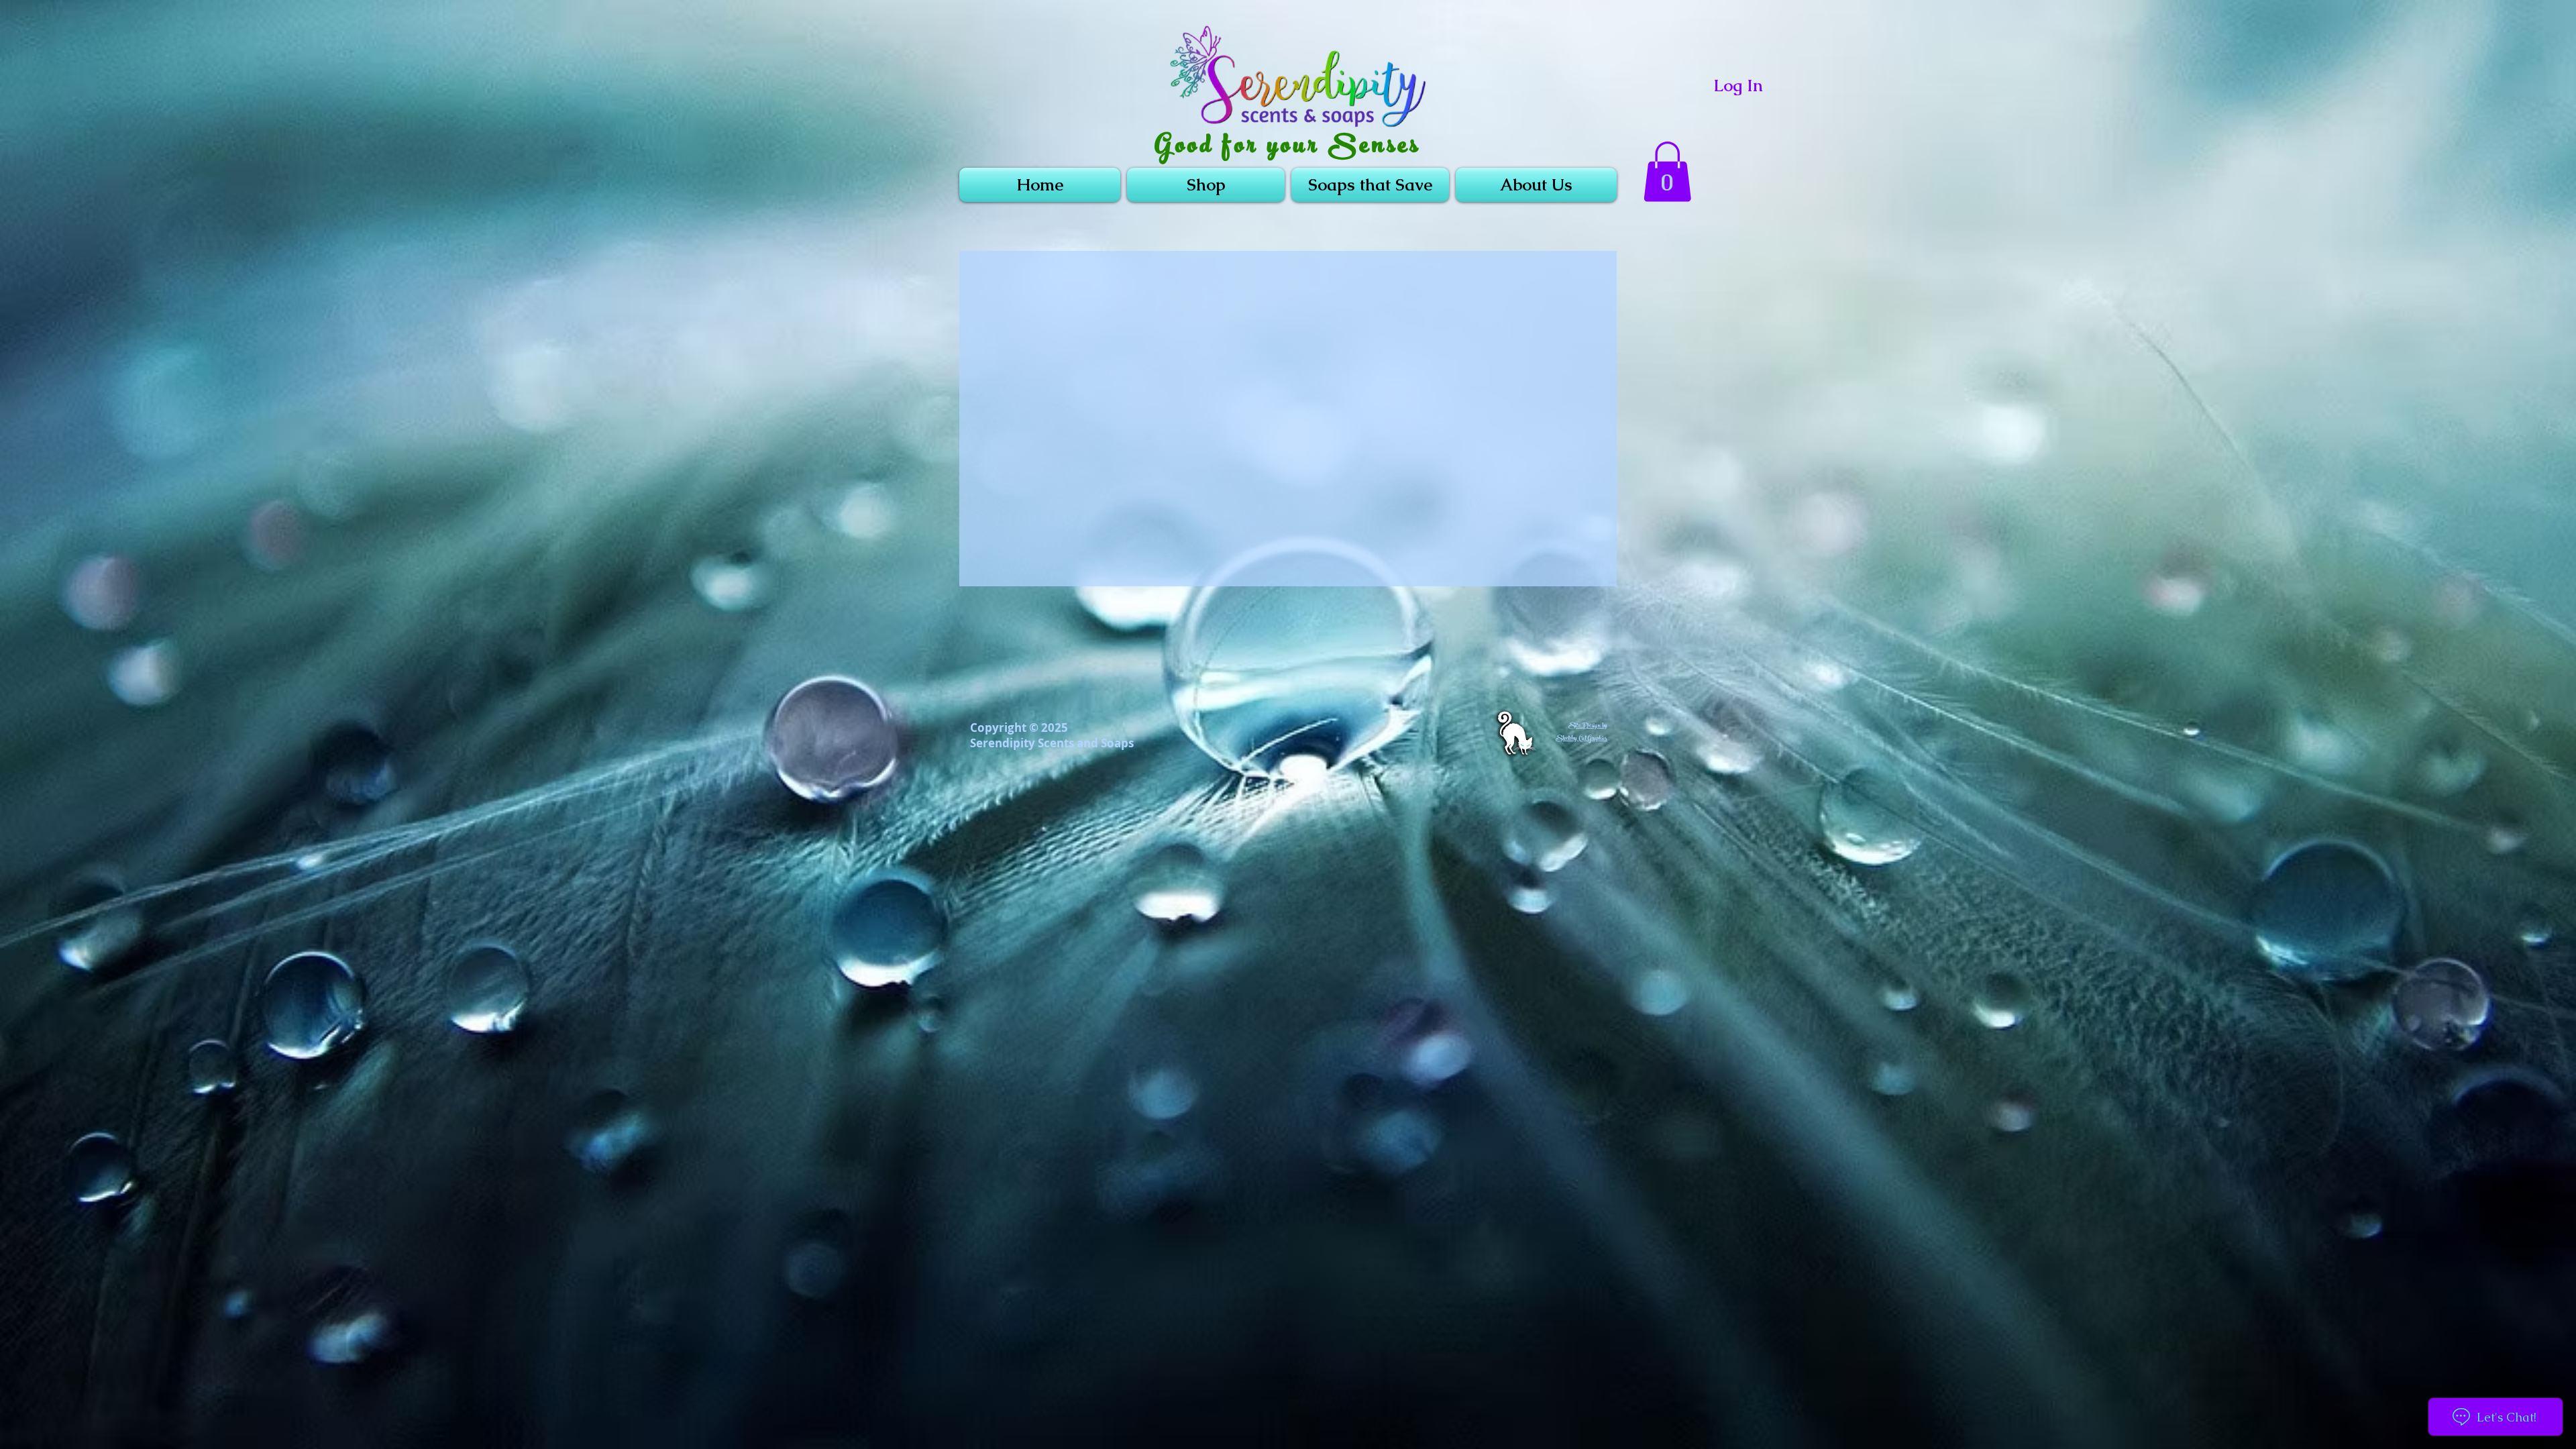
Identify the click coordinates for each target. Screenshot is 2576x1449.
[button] (1667, 172)
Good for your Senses (1288, 148)
